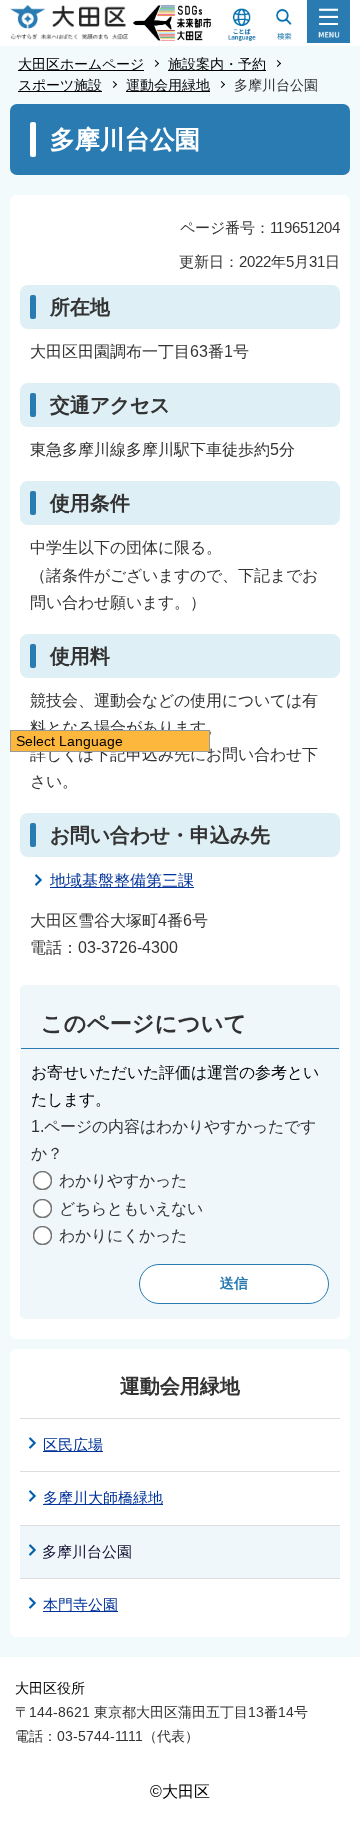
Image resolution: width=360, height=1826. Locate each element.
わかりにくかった (123, 1235)
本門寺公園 (80, 1604)
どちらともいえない (131, 1208)
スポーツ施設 (60, 85)
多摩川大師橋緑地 (103, 1497)
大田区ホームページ (81, 64)
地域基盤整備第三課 (122, 880)
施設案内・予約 (217, 64)
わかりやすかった (123, 1180)
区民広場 (73, 1444)
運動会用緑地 (168, 85)
